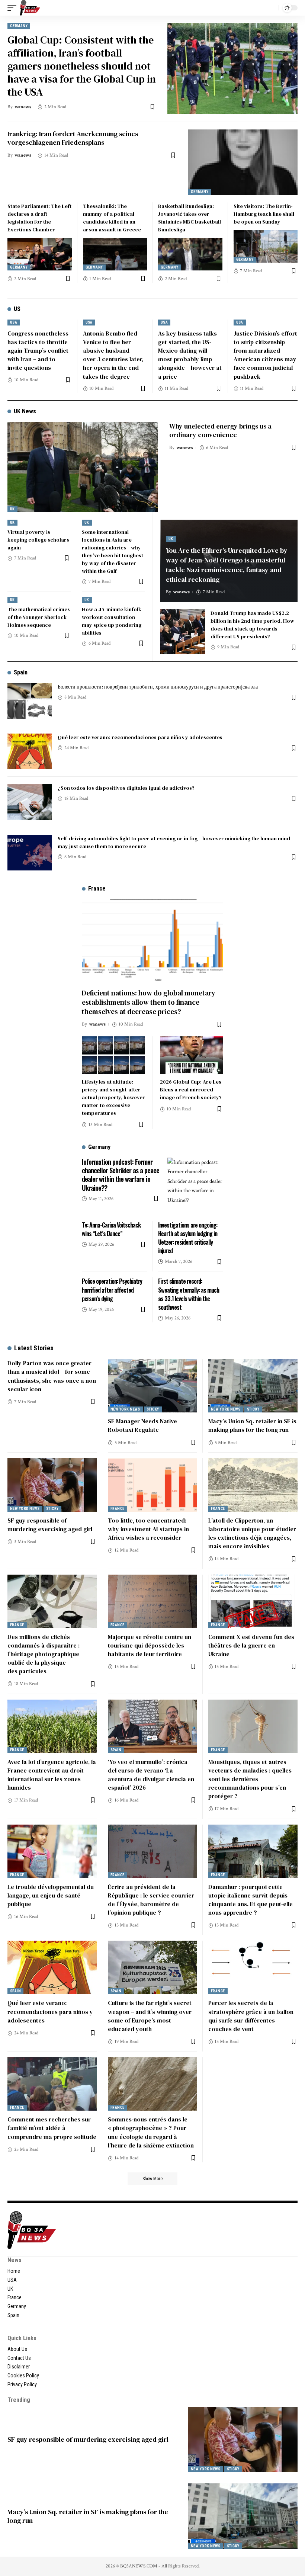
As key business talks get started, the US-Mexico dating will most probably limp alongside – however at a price (190, 355)
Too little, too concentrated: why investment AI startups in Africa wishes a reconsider (148, 1529)
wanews (23, 107)
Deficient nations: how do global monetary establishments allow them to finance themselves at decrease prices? (149, 1002)
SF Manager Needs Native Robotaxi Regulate (142, 1425)
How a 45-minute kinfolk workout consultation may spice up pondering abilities (112, 621)
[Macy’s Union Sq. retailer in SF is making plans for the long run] (253, 1386)
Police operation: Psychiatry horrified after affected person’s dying (112, 1290)
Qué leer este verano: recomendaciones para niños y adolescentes (140, 737)
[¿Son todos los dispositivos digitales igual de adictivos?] (30, 802)
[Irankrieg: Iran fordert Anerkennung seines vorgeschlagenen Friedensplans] (243, 162)
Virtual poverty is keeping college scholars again (38, 540)
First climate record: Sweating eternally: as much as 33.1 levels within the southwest (189, 1294)
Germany (19, 26)
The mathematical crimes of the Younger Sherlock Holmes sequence (39, 617)
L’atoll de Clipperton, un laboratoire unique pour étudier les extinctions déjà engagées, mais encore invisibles (252, 1533)
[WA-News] (30, 8)
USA (14, 322)
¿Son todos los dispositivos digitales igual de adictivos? (126, 788)
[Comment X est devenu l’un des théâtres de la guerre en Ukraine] (253, 1601)
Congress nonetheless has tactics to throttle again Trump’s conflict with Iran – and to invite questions (38, 351)
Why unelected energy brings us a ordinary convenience (220, 430)
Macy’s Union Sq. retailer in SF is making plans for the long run (252, 1425)
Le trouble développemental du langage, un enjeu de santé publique (51, 1895)
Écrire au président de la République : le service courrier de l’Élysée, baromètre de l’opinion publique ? (151, 1900)
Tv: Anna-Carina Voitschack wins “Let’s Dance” (111, 1229)
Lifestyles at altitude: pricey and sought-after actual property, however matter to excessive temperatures (113, 1097)
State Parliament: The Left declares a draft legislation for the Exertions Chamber (39, 218)
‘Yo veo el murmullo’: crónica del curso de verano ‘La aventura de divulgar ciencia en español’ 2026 (151, 1775)
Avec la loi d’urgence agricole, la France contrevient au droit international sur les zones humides (52, 1775)
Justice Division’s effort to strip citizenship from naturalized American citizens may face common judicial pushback (265, 355)
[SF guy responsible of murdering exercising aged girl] (52, 1485)
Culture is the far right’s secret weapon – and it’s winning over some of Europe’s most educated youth (150, 2016)
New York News (125, 1409)
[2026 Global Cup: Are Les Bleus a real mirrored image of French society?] (192, 1055)
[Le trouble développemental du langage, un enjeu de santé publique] (52, 1851)
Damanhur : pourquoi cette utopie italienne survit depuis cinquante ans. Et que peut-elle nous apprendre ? (251, 1900)
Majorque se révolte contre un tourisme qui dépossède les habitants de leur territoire (150, 1645)
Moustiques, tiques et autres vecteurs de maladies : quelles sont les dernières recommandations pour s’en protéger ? (250, 1779)
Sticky (153, 1409)
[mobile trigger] (14, 8)
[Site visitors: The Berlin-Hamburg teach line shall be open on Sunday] (266, 246)
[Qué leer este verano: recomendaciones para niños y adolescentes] (30, 751)
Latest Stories (34, 1348)
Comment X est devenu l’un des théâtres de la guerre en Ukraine (251, 1645)
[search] (271, 8)
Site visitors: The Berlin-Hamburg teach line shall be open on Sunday (264, 214)
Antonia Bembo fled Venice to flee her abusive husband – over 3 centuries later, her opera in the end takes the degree (113, 355)
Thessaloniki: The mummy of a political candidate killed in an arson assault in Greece (112, 218)
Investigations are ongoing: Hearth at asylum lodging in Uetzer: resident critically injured (188, 1238)
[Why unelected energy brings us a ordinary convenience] (83, 467)
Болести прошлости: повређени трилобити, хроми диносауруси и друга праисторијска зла (158, 687)
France (118, 1509)
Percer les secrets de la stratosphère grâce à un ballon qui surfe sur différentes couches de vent (251, 2016)
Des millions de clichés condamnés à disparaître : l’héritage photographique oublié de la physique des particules (44, 1654)
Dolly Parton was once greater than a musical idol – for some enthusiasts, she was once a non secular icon (52, 1376)
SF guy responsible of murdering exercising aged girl (50, 1525)
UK (12, 509)
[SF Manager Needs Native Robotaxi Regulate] (152, 1386)
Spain (21, 672)
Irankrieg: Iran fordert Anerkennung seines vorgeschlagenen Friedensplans (73, 138)
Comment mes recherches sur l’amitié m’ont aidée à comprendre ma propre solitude (52, 2128)
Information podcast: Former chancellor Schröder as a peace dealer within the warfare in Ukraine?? (121, 1175)
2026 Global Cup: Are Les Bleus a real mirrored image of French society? (191, 1090)
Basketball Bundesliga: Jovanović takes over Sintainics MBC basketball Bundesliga (190, 218)
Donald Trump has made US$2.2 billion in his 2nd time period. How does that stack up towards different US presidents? (252, 625)
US (17, 309)
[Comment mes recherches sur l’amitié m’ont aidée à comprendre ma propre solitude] (52, 2084)
